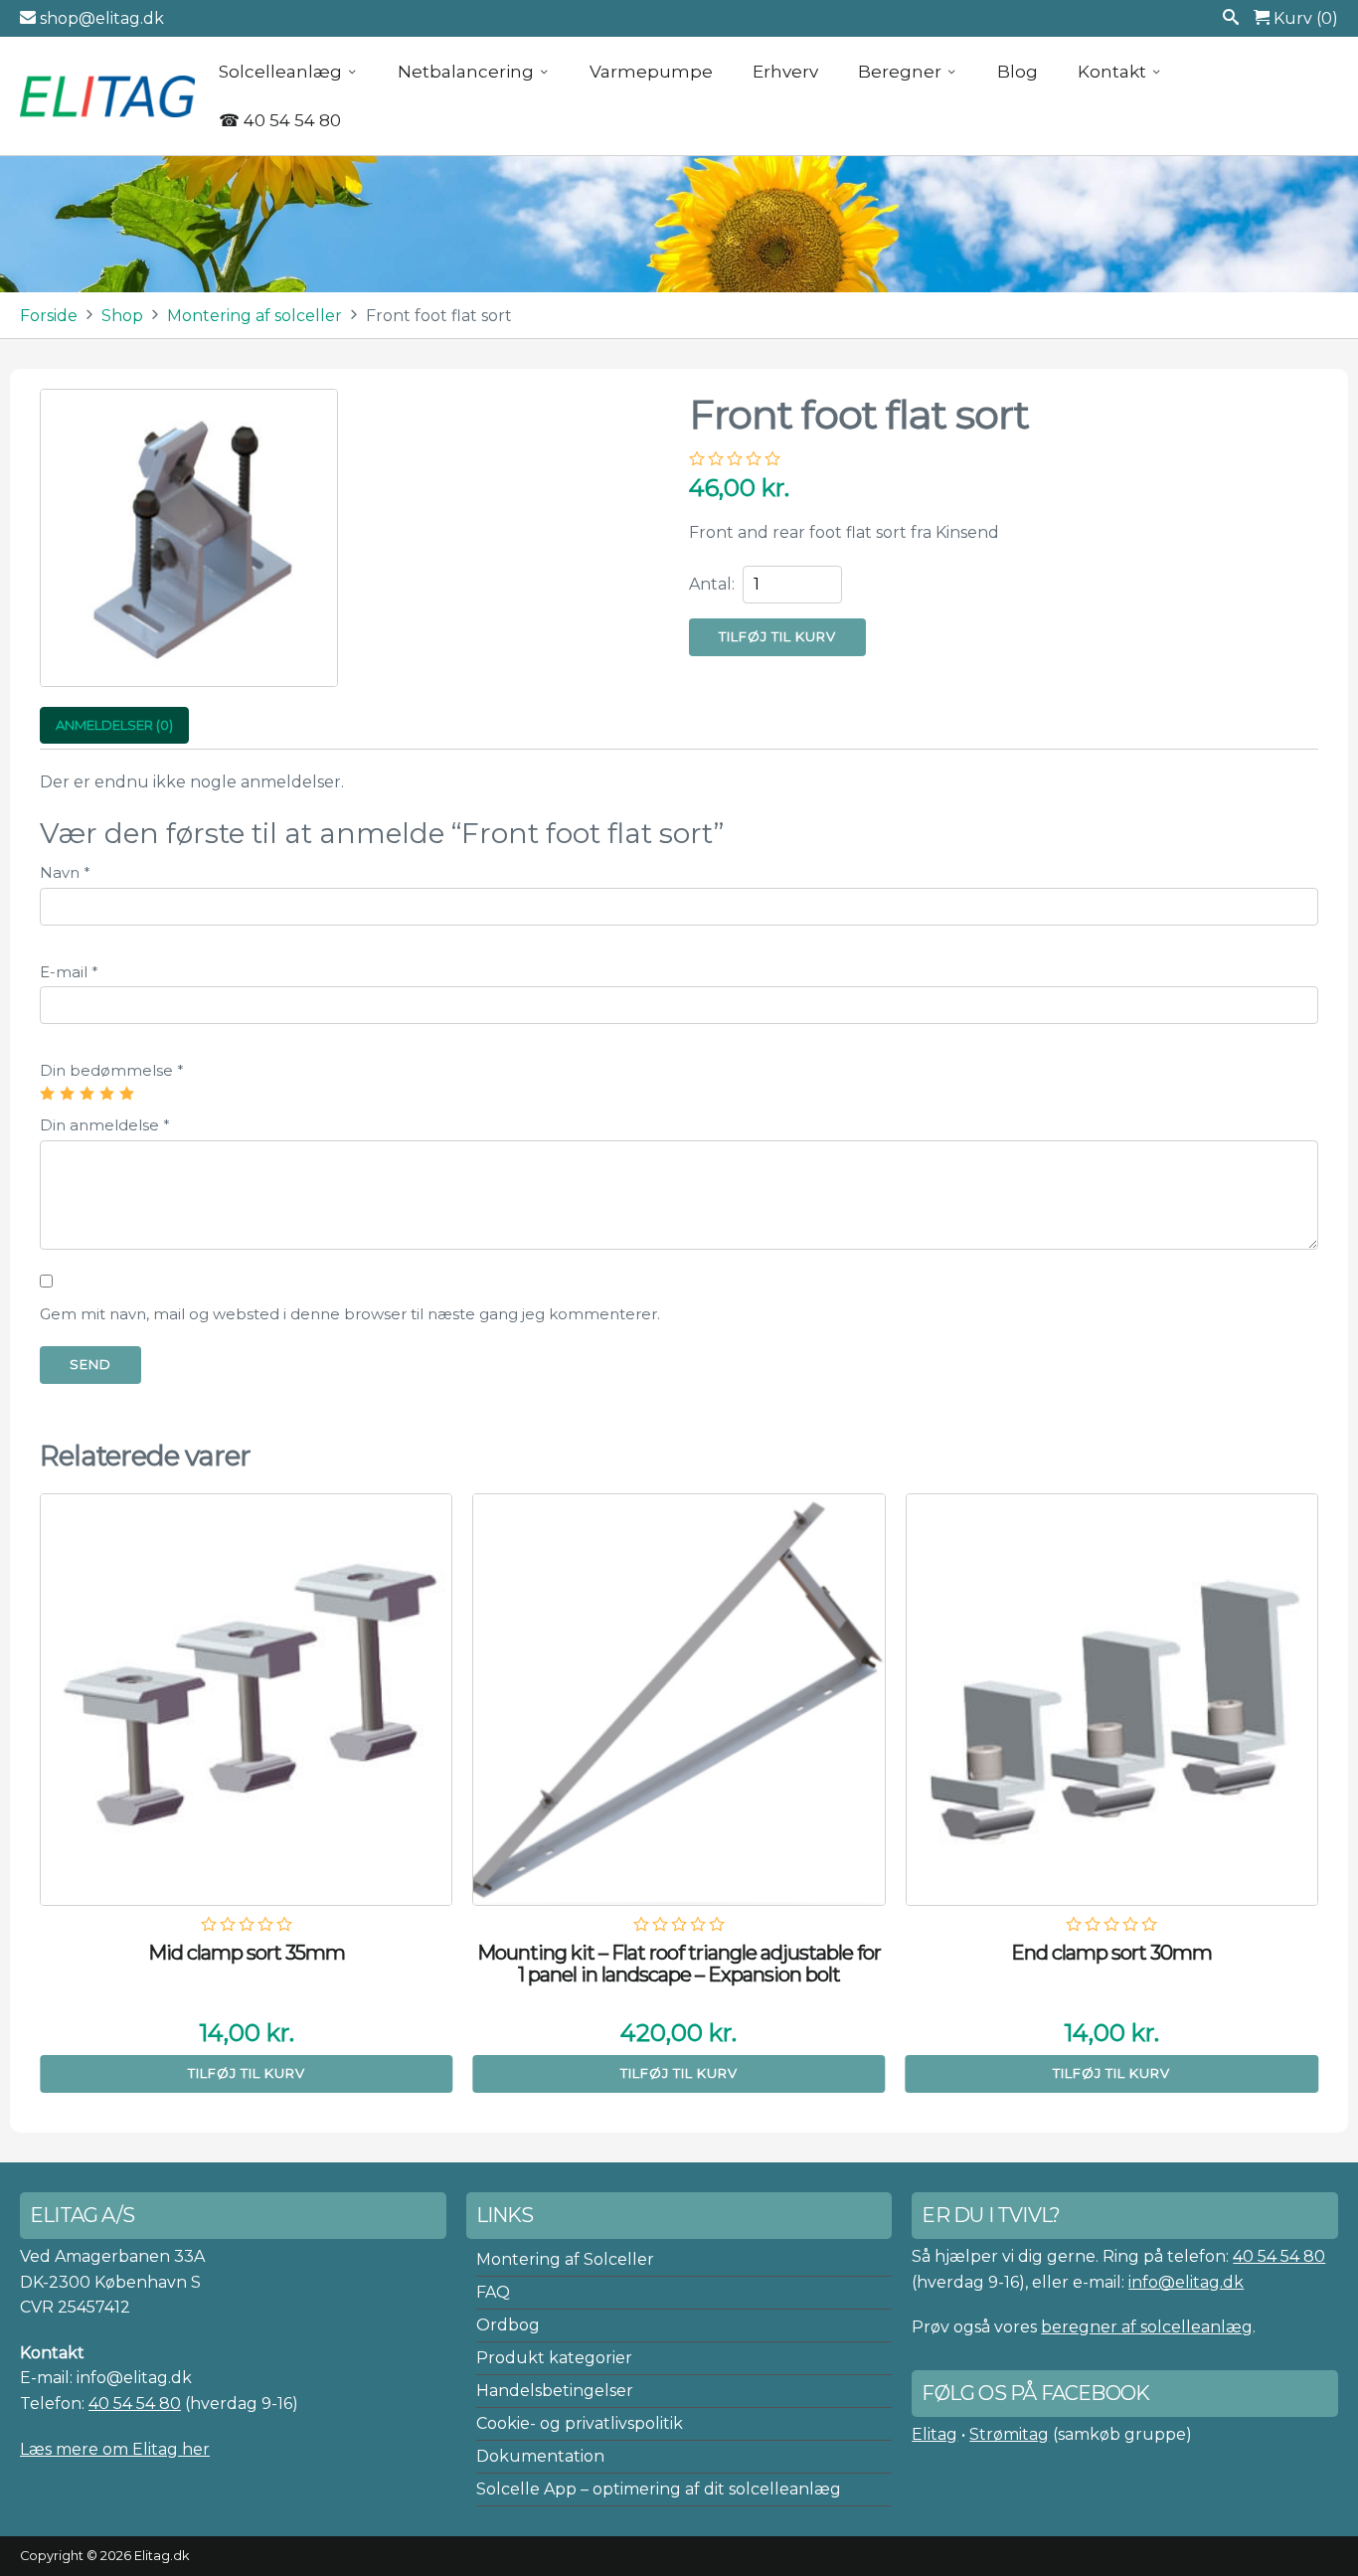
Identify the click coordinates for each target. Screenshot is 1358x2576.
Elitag (934, 2434)
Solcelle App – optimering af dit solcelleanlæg (659, 2489)
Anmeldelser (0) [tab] (114, 725)
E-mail (69, 972)
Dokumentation (540, 2456)
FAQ (493, 2292)
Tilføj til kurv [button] (247, 2073)
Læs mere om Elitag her (115, 2449)
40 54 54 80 (135, 2404)
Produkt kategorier (554, 2358)
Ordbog (508, 2325)
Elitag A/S (109, 95)
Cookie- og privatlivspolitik (580, 2423)
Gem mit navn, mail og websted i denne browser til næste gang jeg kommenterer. (350, 1314)
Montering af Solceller (565, 2259)
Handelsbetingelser (555, 2391)
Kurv (1304, 18)
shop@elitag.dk (100, 18)
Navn (65, 872)
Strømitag (1009, 2434)
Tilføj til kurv (777, 636)
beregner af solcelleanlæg (1147, 2327)
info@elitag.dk (1186, 2282)
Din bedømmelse (112, 1070)
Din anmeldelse (105, 1125)
